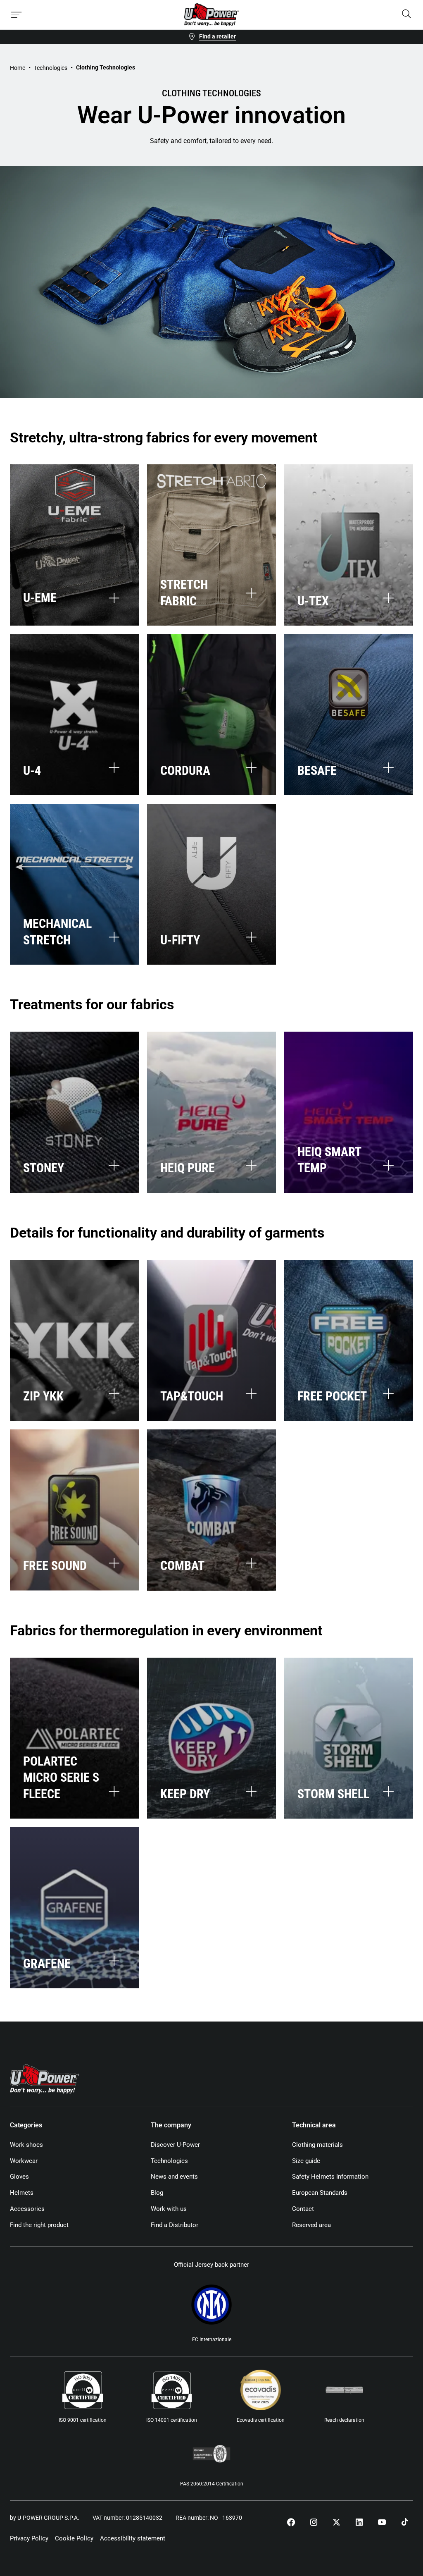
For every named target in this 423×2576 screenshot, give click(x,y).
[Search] (406, 15)
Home (18, 68)
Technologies (51, 68)
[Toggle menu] (17, 15)
